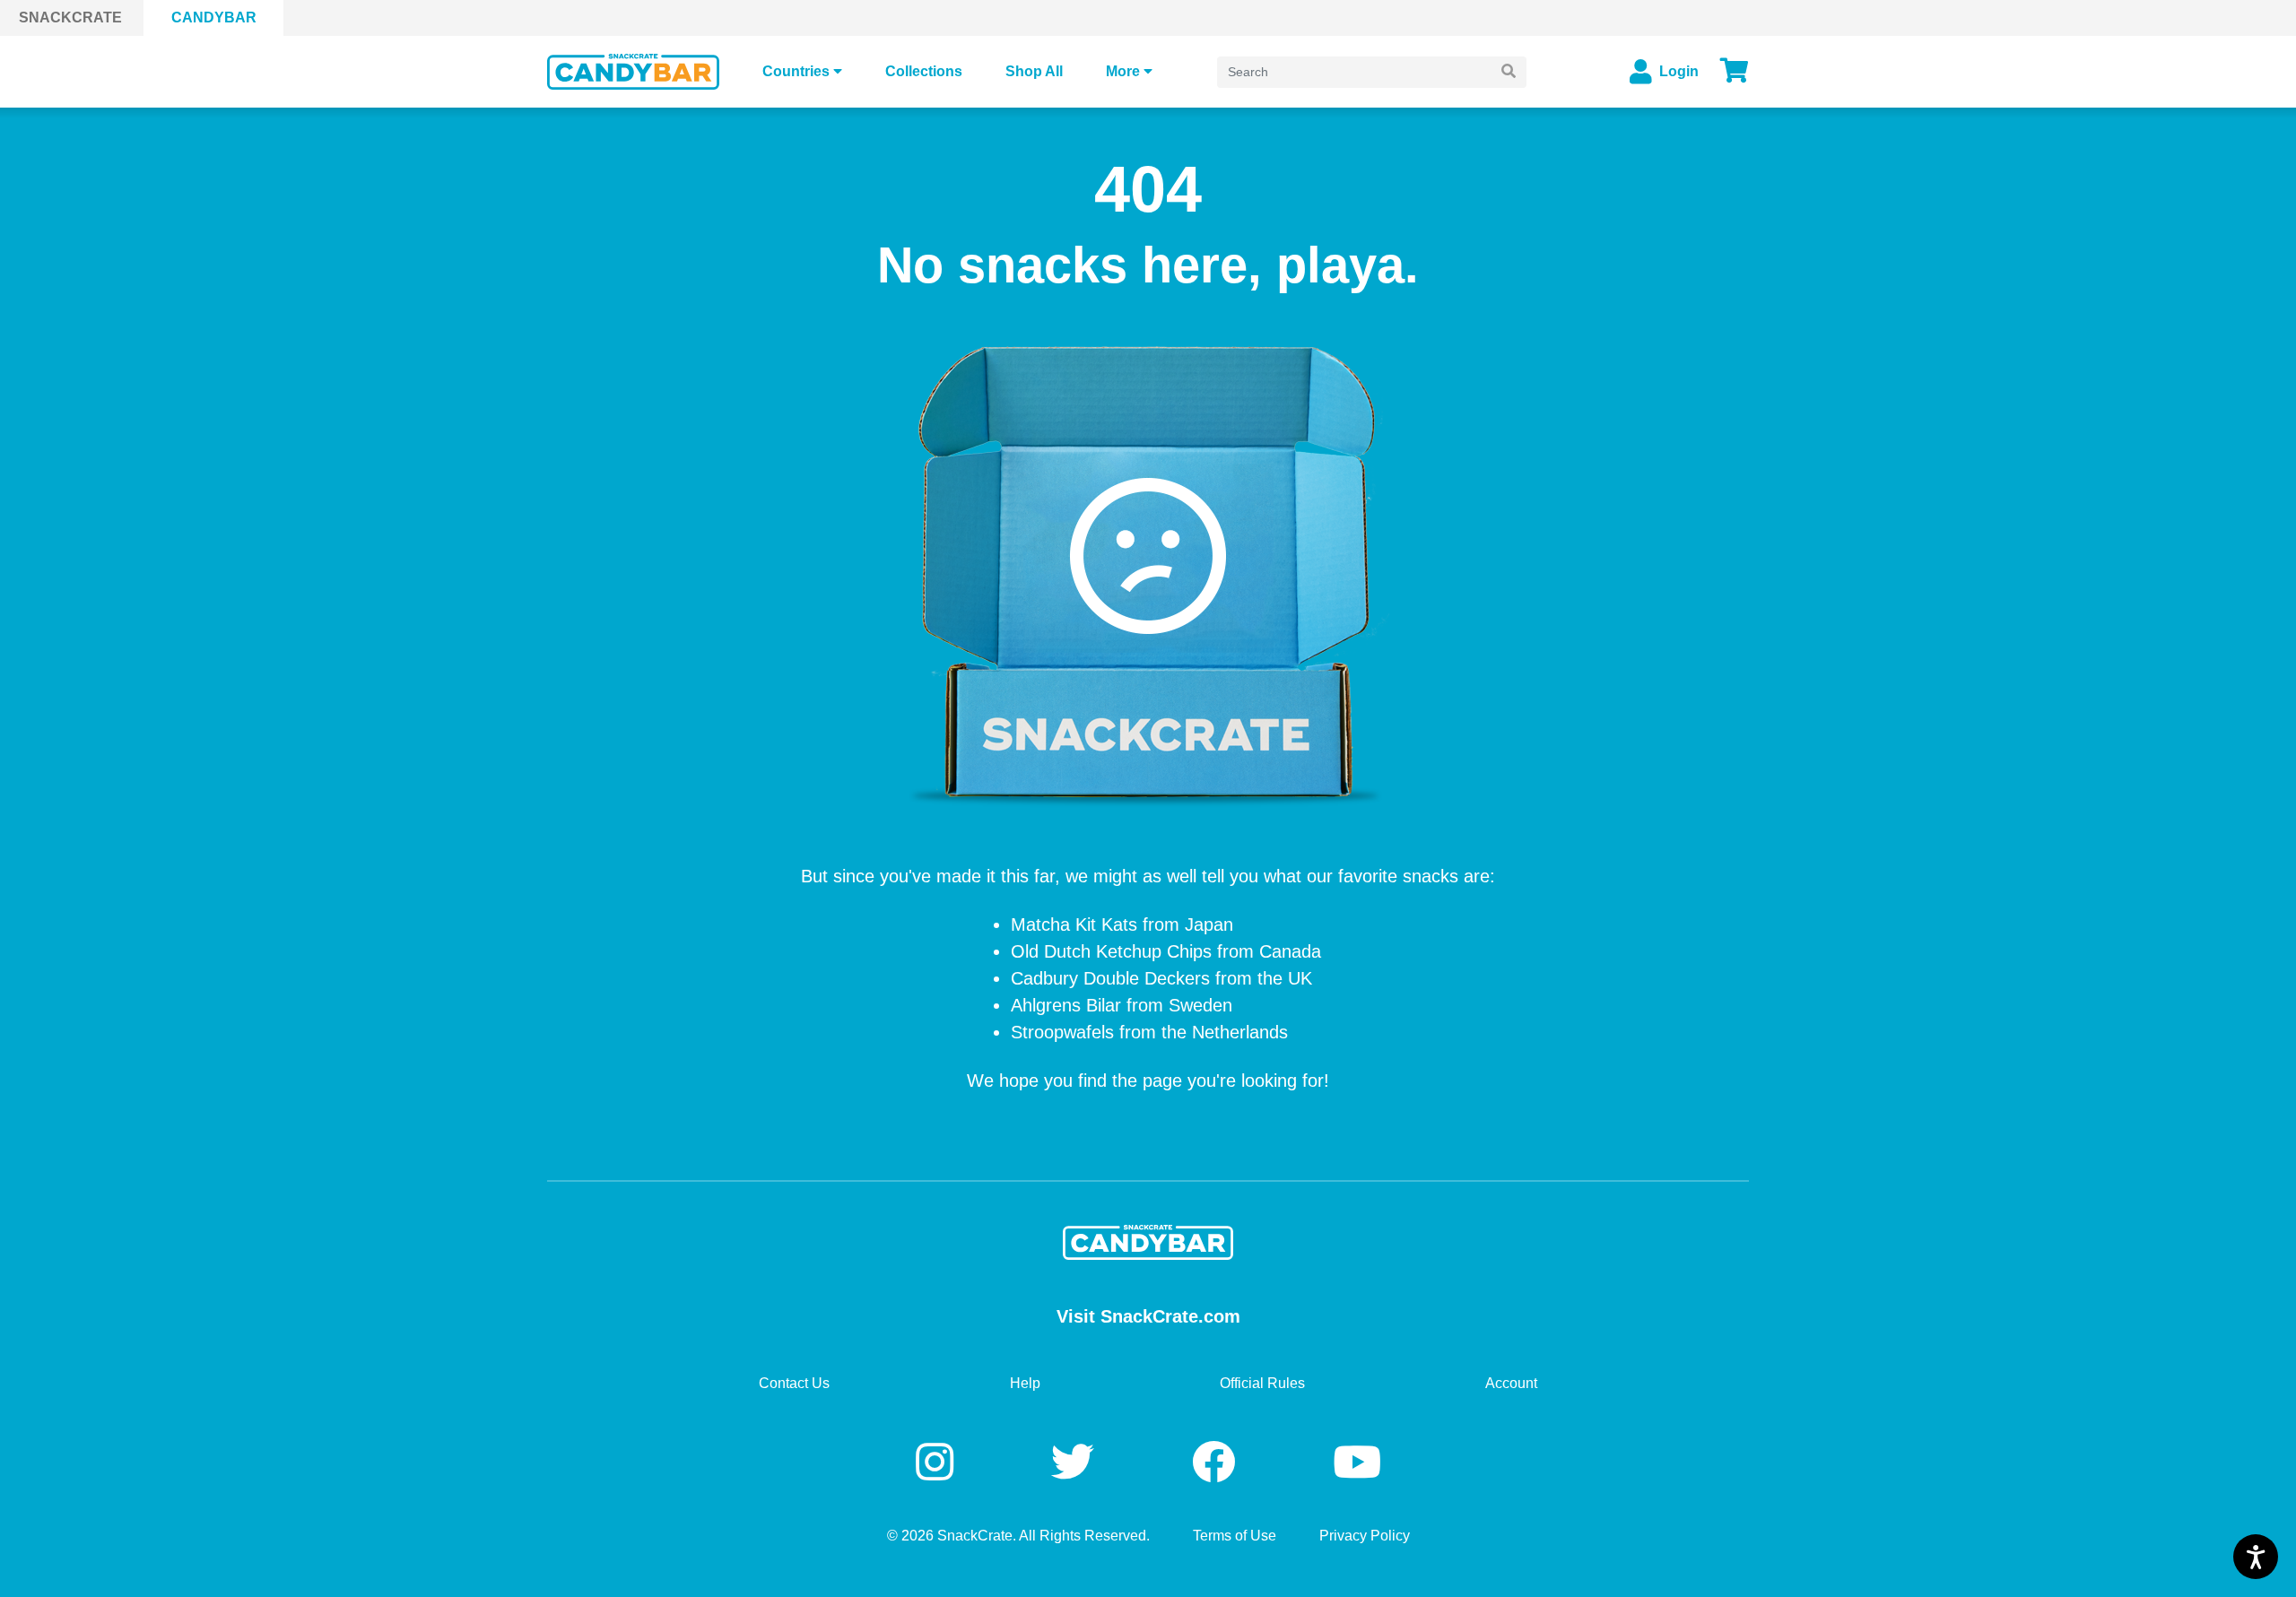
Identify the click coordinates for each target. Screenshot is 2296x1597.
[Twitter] (1078, 1463)
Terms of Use (1235, 1536)
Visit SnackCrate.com (1148, 1316)
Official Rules (1262, 1383)
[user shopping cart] (1735, 72)
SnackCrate (70, 17)
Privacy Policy (1365, 1536)
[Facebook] (1219, 1463)
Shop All (1034, 71)
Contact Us (794, 1383)
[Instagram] (940, 1463)
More (1123, 71)
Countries (796, 71)
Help (1025, 1383)
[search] (1509, 72)
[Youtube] (1357, 1463)
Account (1511, 1383)
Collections (924, 71)
